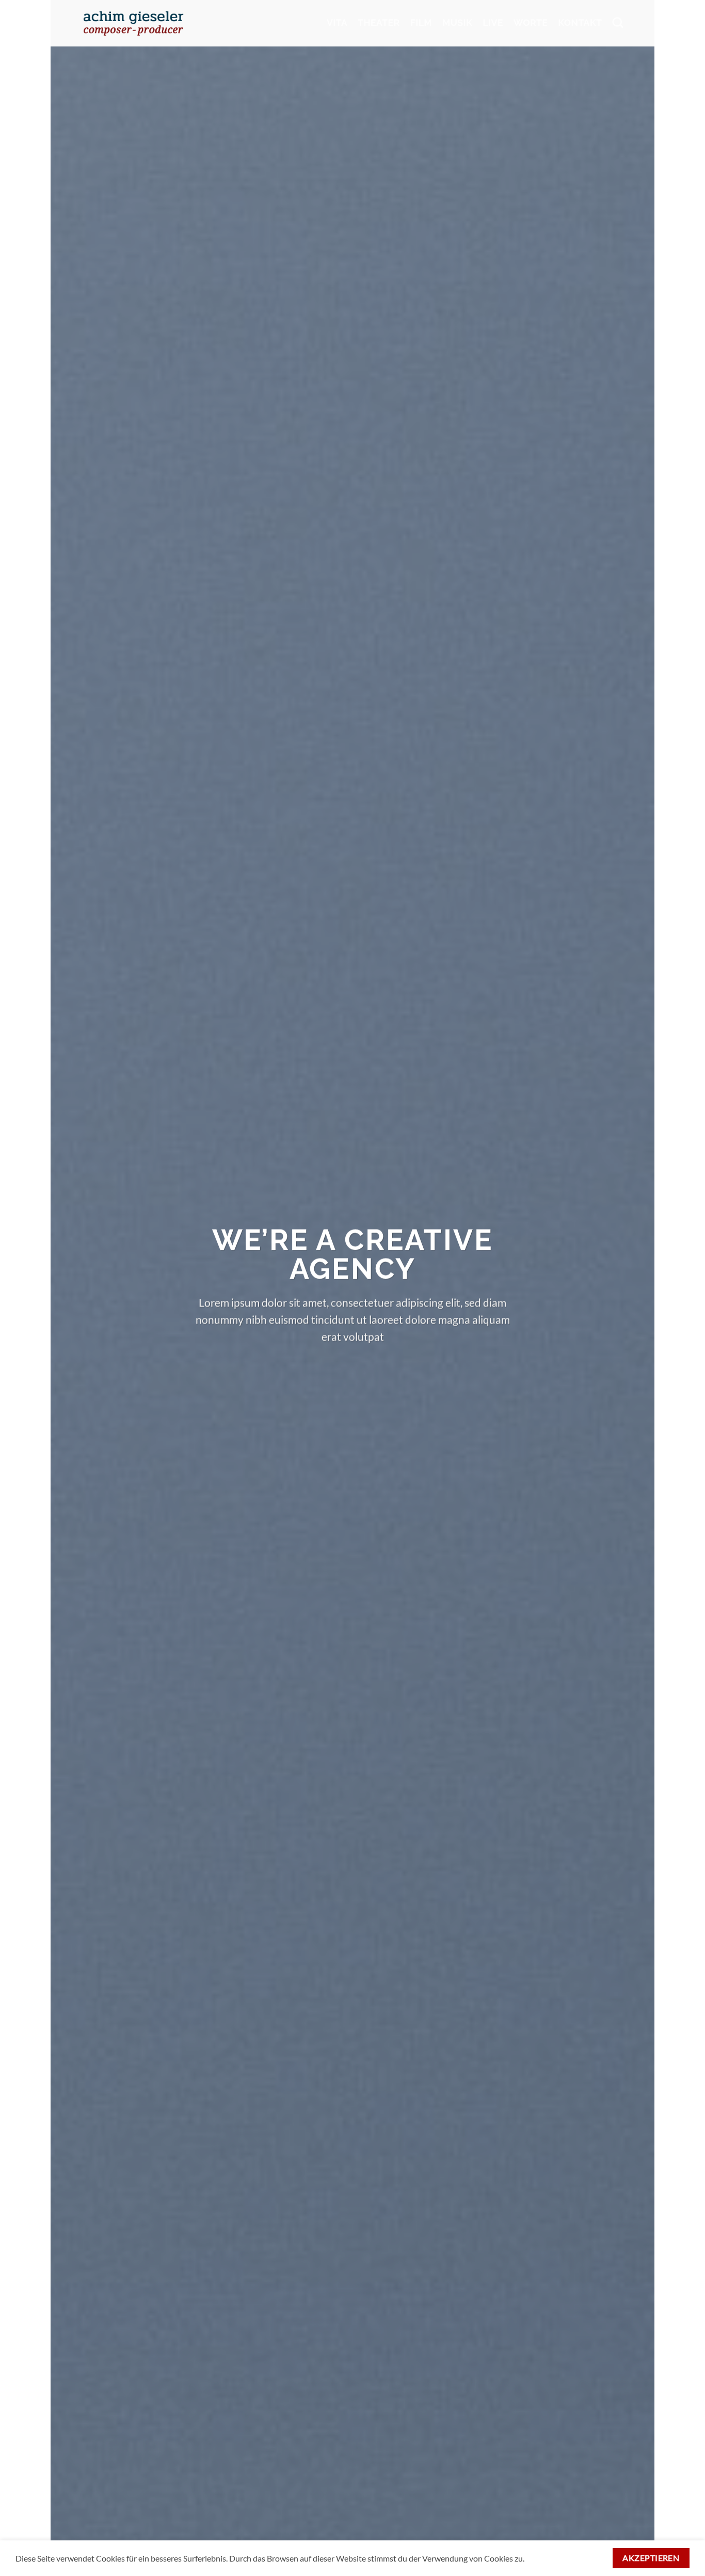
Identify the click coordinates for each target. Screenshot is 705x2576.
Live (493, 23)
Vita (337, 23)
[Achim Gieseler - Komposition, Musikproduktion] (133, 23)
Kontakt (580, 23)
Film (421, 23)
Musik (457, 23)
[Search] (618, 23)
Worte (531, 23)
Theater (379, 23)
